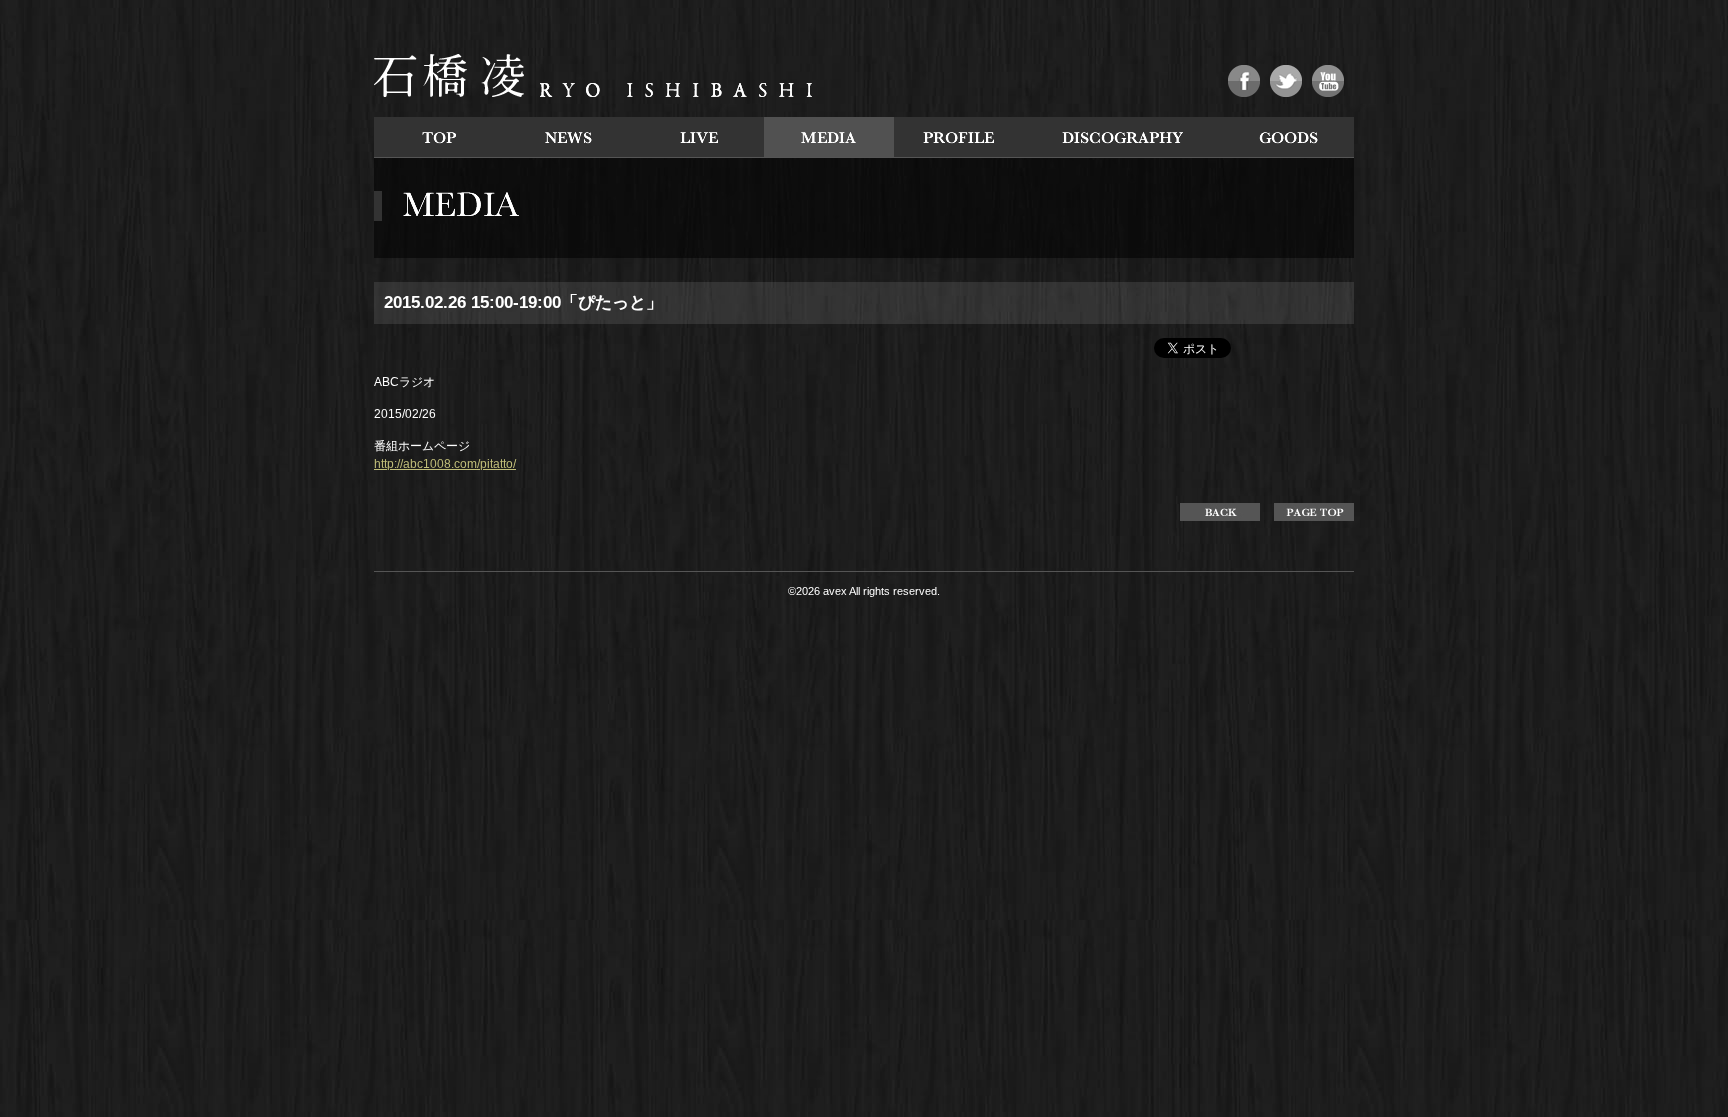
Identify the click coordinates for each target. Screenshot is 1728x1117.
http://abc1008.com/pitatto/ (445, 464)
